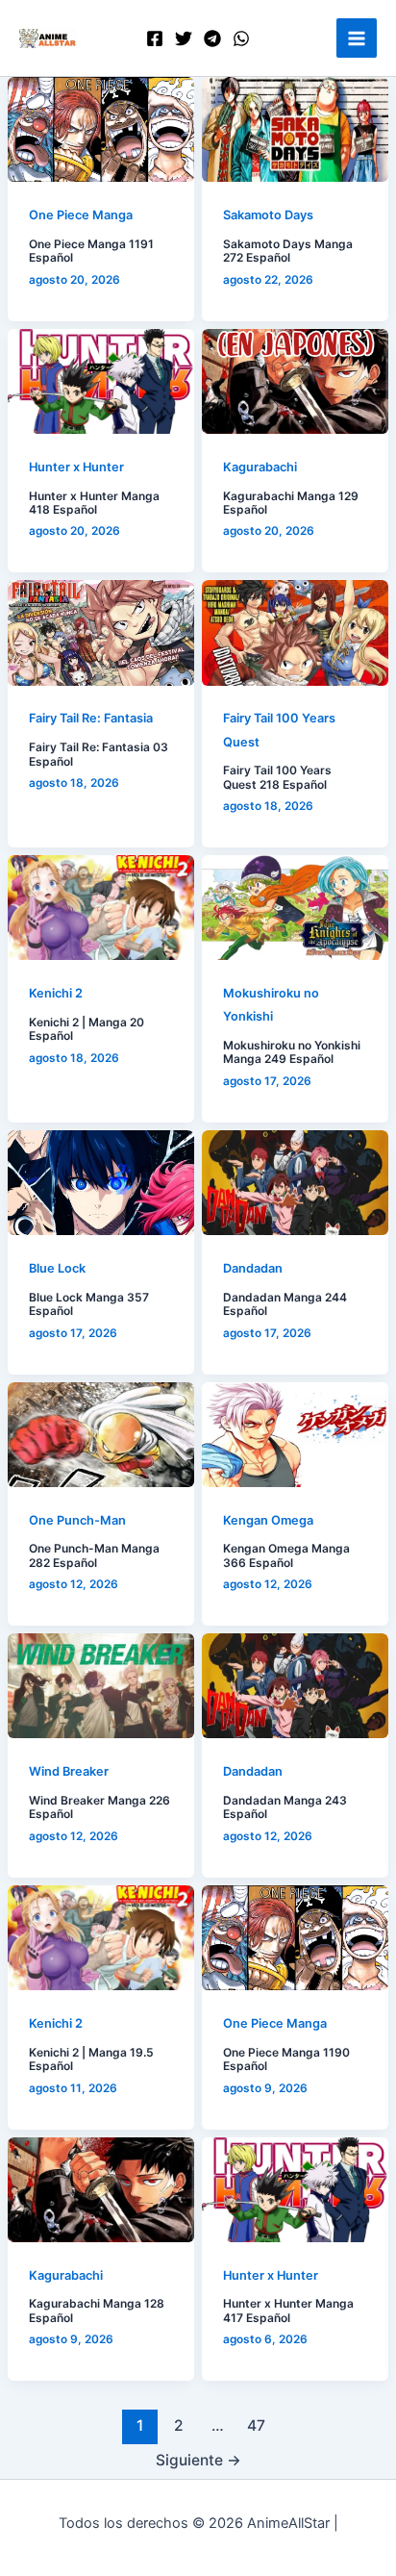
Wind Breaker (69, 1771)
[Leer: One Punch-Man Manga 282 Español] (101, 1435)
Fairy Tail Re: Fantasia (91, 718)
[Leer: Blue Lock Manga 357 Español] (101, 1183)
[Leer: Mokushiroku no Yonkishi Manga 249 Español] (295, 908)
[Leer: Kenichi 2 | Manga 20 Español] (101, 908)
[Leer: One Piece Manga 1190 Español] (295, 1938)
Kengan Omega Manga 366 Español (286, 1555)
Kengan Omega (268, 1520)
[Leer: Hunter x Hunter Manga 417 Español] (295, 2190)
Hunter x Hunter (76, 467)
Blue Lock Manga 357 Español (89, 1304)
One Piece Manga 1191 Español (91, 251)
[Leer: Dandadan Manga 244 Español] (295, 1183)
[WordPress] (241, 38)
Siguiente (198, 2460)
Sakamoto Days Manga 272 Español (288, 251)
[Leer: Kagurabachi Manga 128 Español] (101, 2190)
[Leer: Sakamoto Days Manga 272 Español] (295, 129)
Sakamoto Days (268, 215)
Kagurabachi (260, 467)
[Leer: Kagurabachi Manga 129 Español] (295, 381)
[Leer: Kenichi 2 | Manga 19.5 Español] (101, 1938)
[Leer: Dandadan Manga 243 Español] (295, 1686)
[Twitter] (184, 38)
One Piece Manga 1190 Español (286, 2059)
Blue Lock (57, 1268)
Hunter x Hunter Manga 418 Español (94, 503)
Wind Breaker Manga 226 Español (99, 1807)
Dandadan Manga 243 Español (285, 1807)
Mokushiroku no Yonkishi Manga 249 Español (292, 1052)
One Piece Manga (81, 215)
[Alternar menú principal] (357, 38)
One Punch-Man (77, 1520)
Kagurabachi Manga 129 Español (291, 503)
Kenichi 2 (56, 993)
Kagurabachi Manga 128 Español (97, 2311)
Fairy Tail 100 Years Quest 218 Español (277, 777)
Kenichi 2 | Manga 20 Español (87, 1029)
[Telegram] (212, 38)
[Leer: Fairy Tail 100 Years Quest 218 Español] (295, 632)
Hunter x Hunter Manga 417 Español (288, 2311)
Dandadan (253, 1268)
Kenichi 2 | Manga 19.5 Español (91, 2059)
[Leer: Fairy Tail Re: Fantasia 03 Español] (101, 632)
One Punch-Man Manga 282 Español (94, 1555)
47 (256, 2425)
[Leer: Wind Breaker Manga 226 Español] (101, 1686)
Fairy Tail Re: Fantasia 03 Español (99, 754)
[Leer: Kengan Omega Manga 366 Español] (295, 1435)
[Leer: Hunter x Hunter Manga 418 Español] (101, 381)
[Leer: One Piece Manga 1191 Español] (101, 129)
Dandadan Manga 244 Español (285, 1304)
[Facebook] (155, 38)
